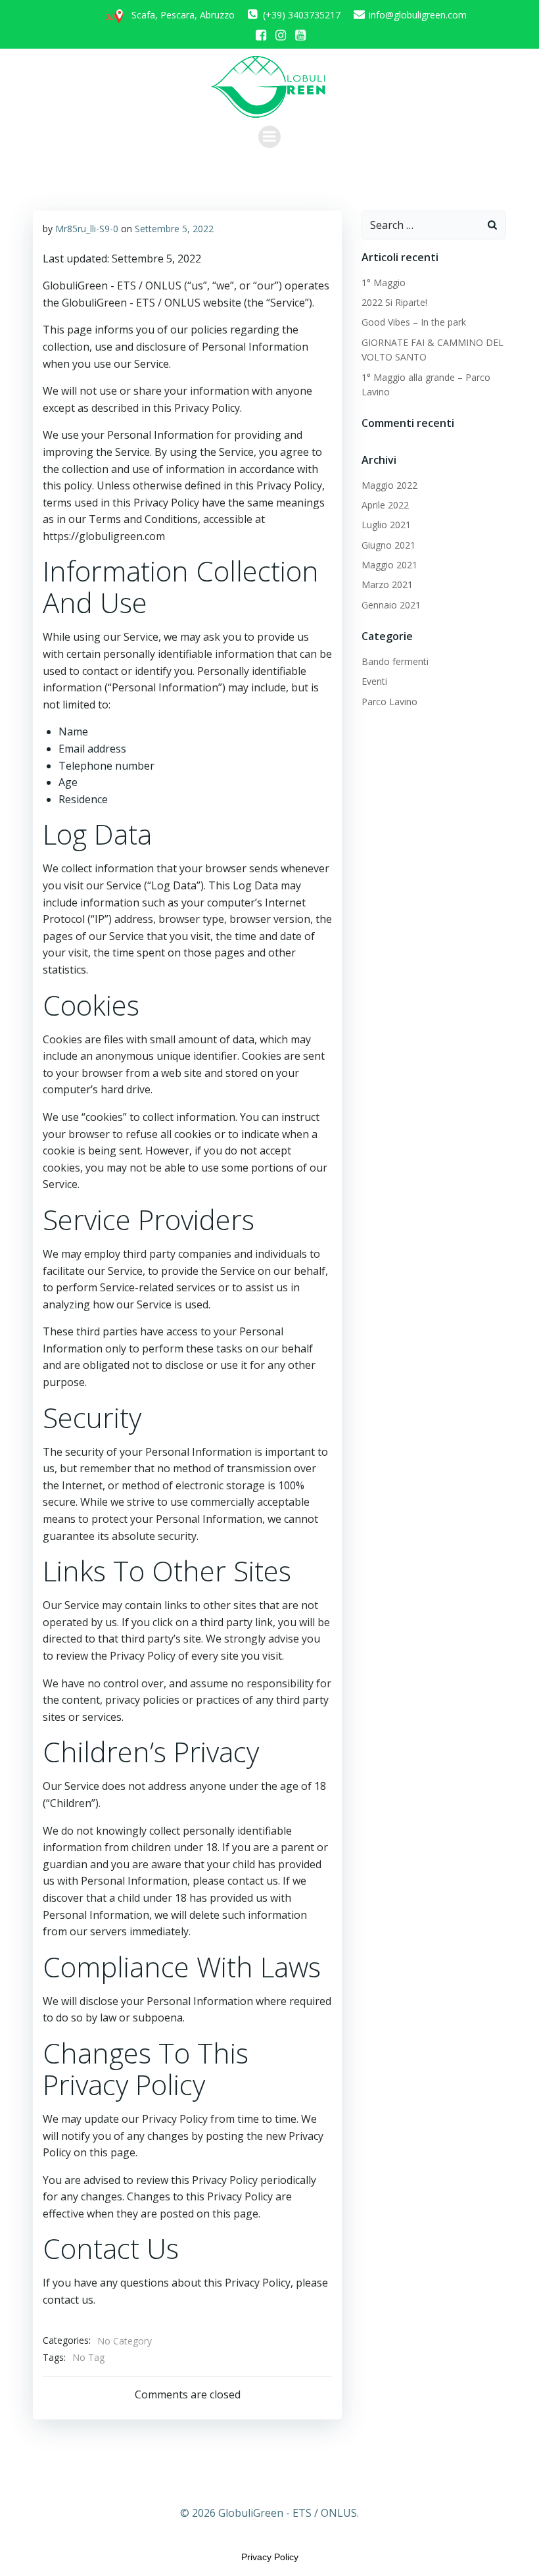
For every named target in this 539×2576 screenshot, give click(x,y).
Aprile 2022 (385, 505)
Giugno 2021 (388, 545)
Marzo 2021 (387, 584)
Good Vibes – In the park (414, 322)
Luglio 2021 (386, 525)
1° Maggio (384, 283)
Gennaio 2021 (391, 605)
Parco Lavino (389, 702)
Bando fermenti (395, 661)
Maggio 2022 (389, 485)
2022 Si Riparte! (394, 302)
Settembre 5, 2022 (174, 229)
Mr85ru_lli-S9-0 (87, 229)
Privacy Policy (270, 2557)
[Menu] (269, 137)
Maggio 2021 (389, 565)
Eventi (374, 681)
